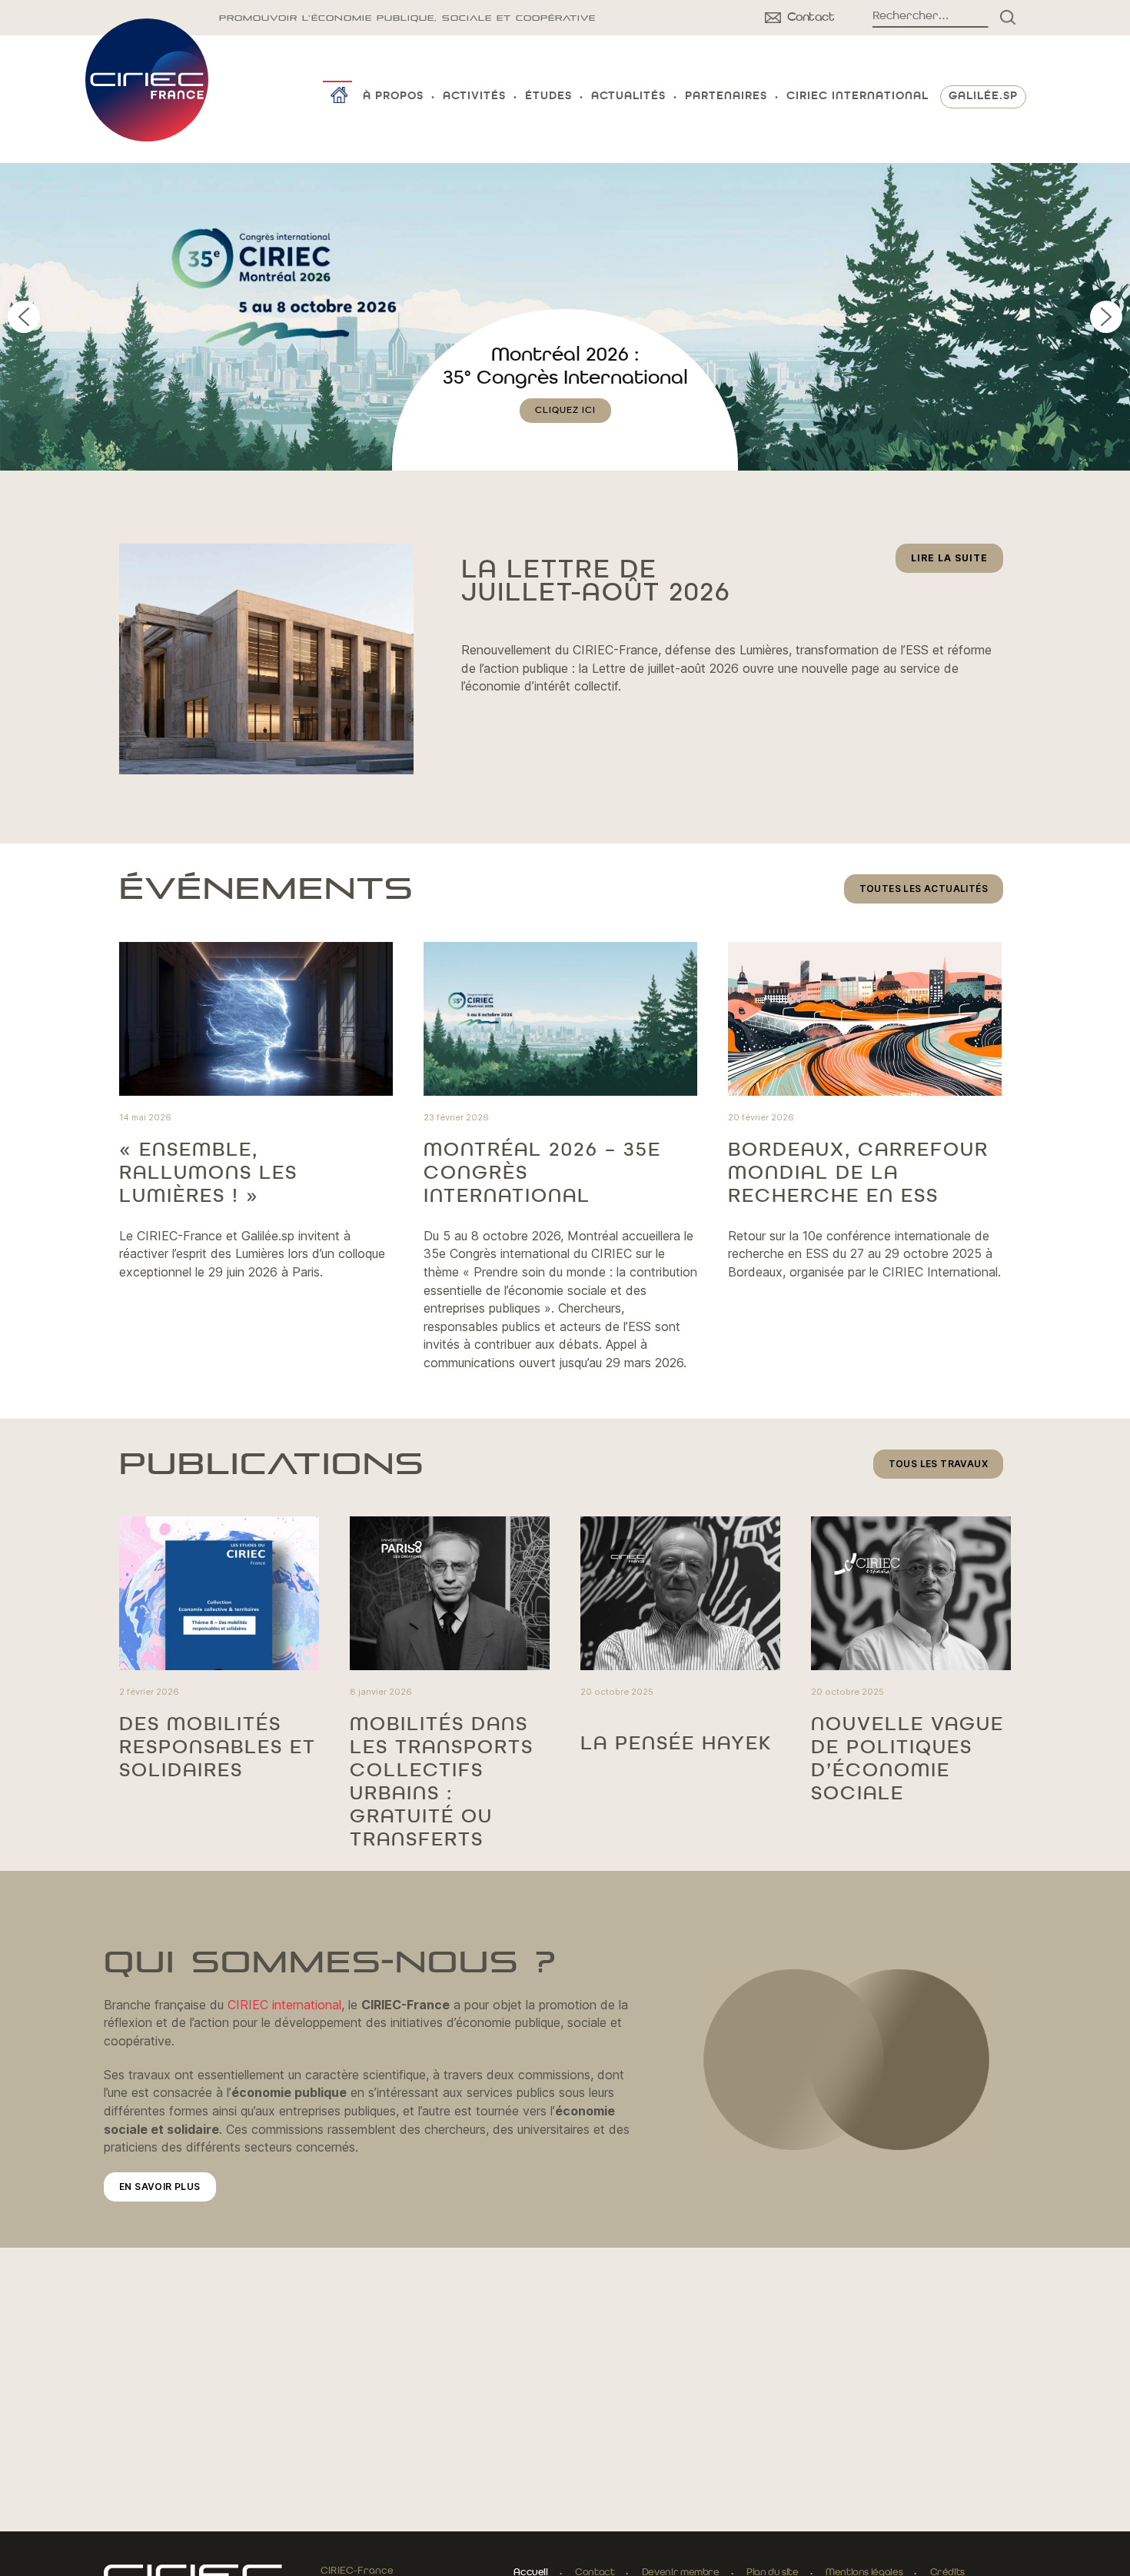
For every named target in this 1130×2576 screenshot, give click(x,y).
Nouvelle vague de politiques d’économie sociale (907, 1759)
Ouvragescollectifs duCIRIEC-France (565, 378)
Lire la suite (957, 562)
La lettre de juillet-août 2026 (596, 582)
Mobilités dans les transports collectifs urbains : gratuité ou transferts (442, 1782)
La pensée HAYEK (676, 1744)
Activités (474, 97)
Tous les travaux (938, 1464)
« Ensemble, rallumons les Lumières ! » (208, 1173)
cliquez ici (565, 434)
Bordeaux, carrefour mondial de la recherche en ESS (858, 1173)
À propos (393, 97)
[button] (565, 317)
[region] (565, 317)
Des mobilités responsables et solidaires (218, 1748)
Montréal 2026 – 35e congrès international (542, 1173)
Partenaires (726, 97)
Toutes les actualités (924, 889)
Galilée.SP (983, 97)
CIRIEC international (284, 2005)
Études (548, 97)
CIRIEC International (857, 97)
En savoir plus (160, 2187)
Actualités (628, 97)
